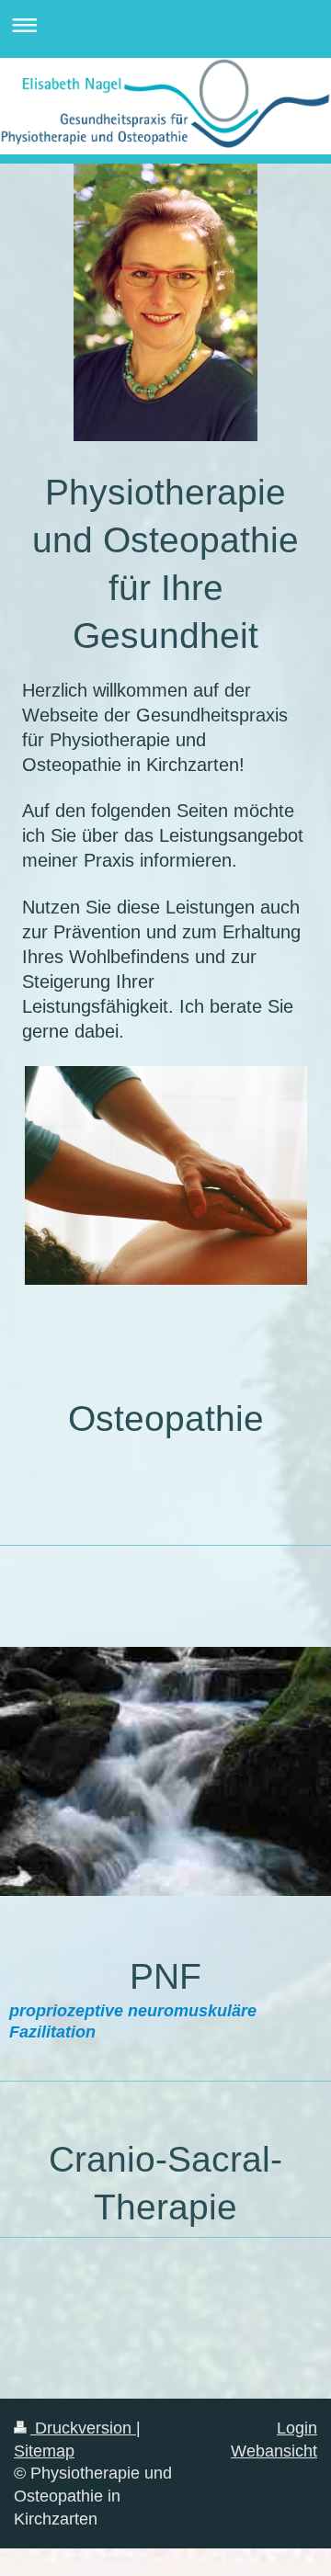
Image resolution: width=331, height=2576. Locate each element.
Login (297, 2428)
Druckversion (83, 2428)
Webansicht (274, 2451)
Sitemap (44, 2451)
